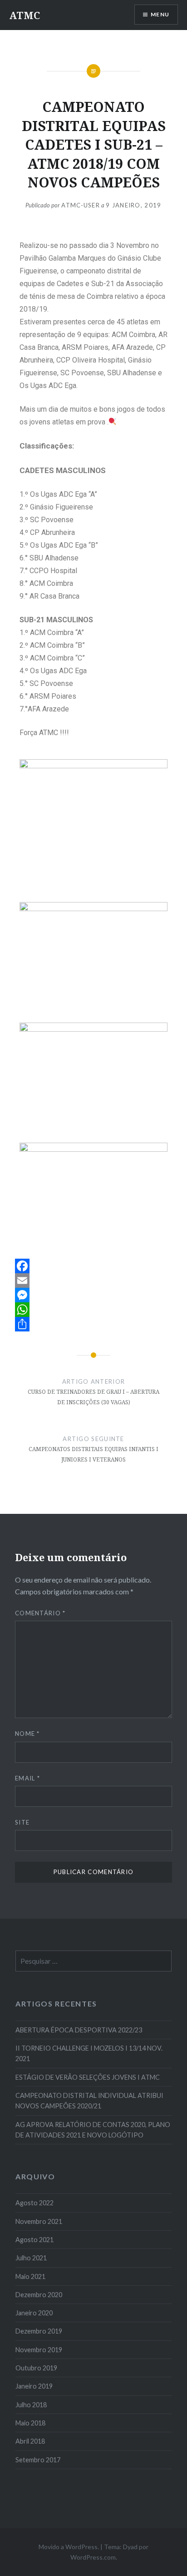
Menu (160, 14)
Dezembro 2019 (39, 2331)
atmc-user (81, 205)
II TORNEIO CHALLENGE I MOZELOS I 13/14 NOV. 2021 (89, 2053)
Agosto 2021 (34, 2240)
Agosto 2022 (34, 2203)
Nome (27, 1734)
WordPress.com (93, 2557)
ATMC (25, 15)
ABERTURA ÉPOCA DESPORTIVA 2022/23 (79, 2030)
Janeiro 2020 (34, 2313)
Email (27, 1778)
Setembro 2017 (38, 2460)
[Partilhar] (93, 1324)
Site (22, 1822)
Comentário (40, 1613)
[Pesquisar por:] (93, 1961)
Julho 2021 (31, 2258)
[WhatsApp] (93, 1310)
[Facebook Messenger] (93, 1295)
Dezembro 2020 (39, 2295)
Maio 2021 (30, 2276)
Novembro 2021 (39, 2221)
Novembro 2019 (39, 2350)
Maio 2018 (30, 2423)
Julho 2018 (31, 2405)
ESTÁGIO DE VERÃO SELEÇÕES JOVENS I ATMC (88, 2077)
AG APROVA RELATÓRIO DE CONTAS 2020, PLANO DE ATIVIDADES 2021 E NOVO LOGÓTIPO (93, 2130)
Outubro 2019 (36, 2368)
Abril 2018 (30, 2441)
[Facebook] (93, 1266)
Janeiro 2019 (34, 2386)
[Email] (93, 1280)
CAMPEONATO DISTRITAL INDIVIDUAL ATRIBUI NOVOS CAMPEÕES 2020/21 (89, 2101)
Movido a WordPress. (69, 2547)
